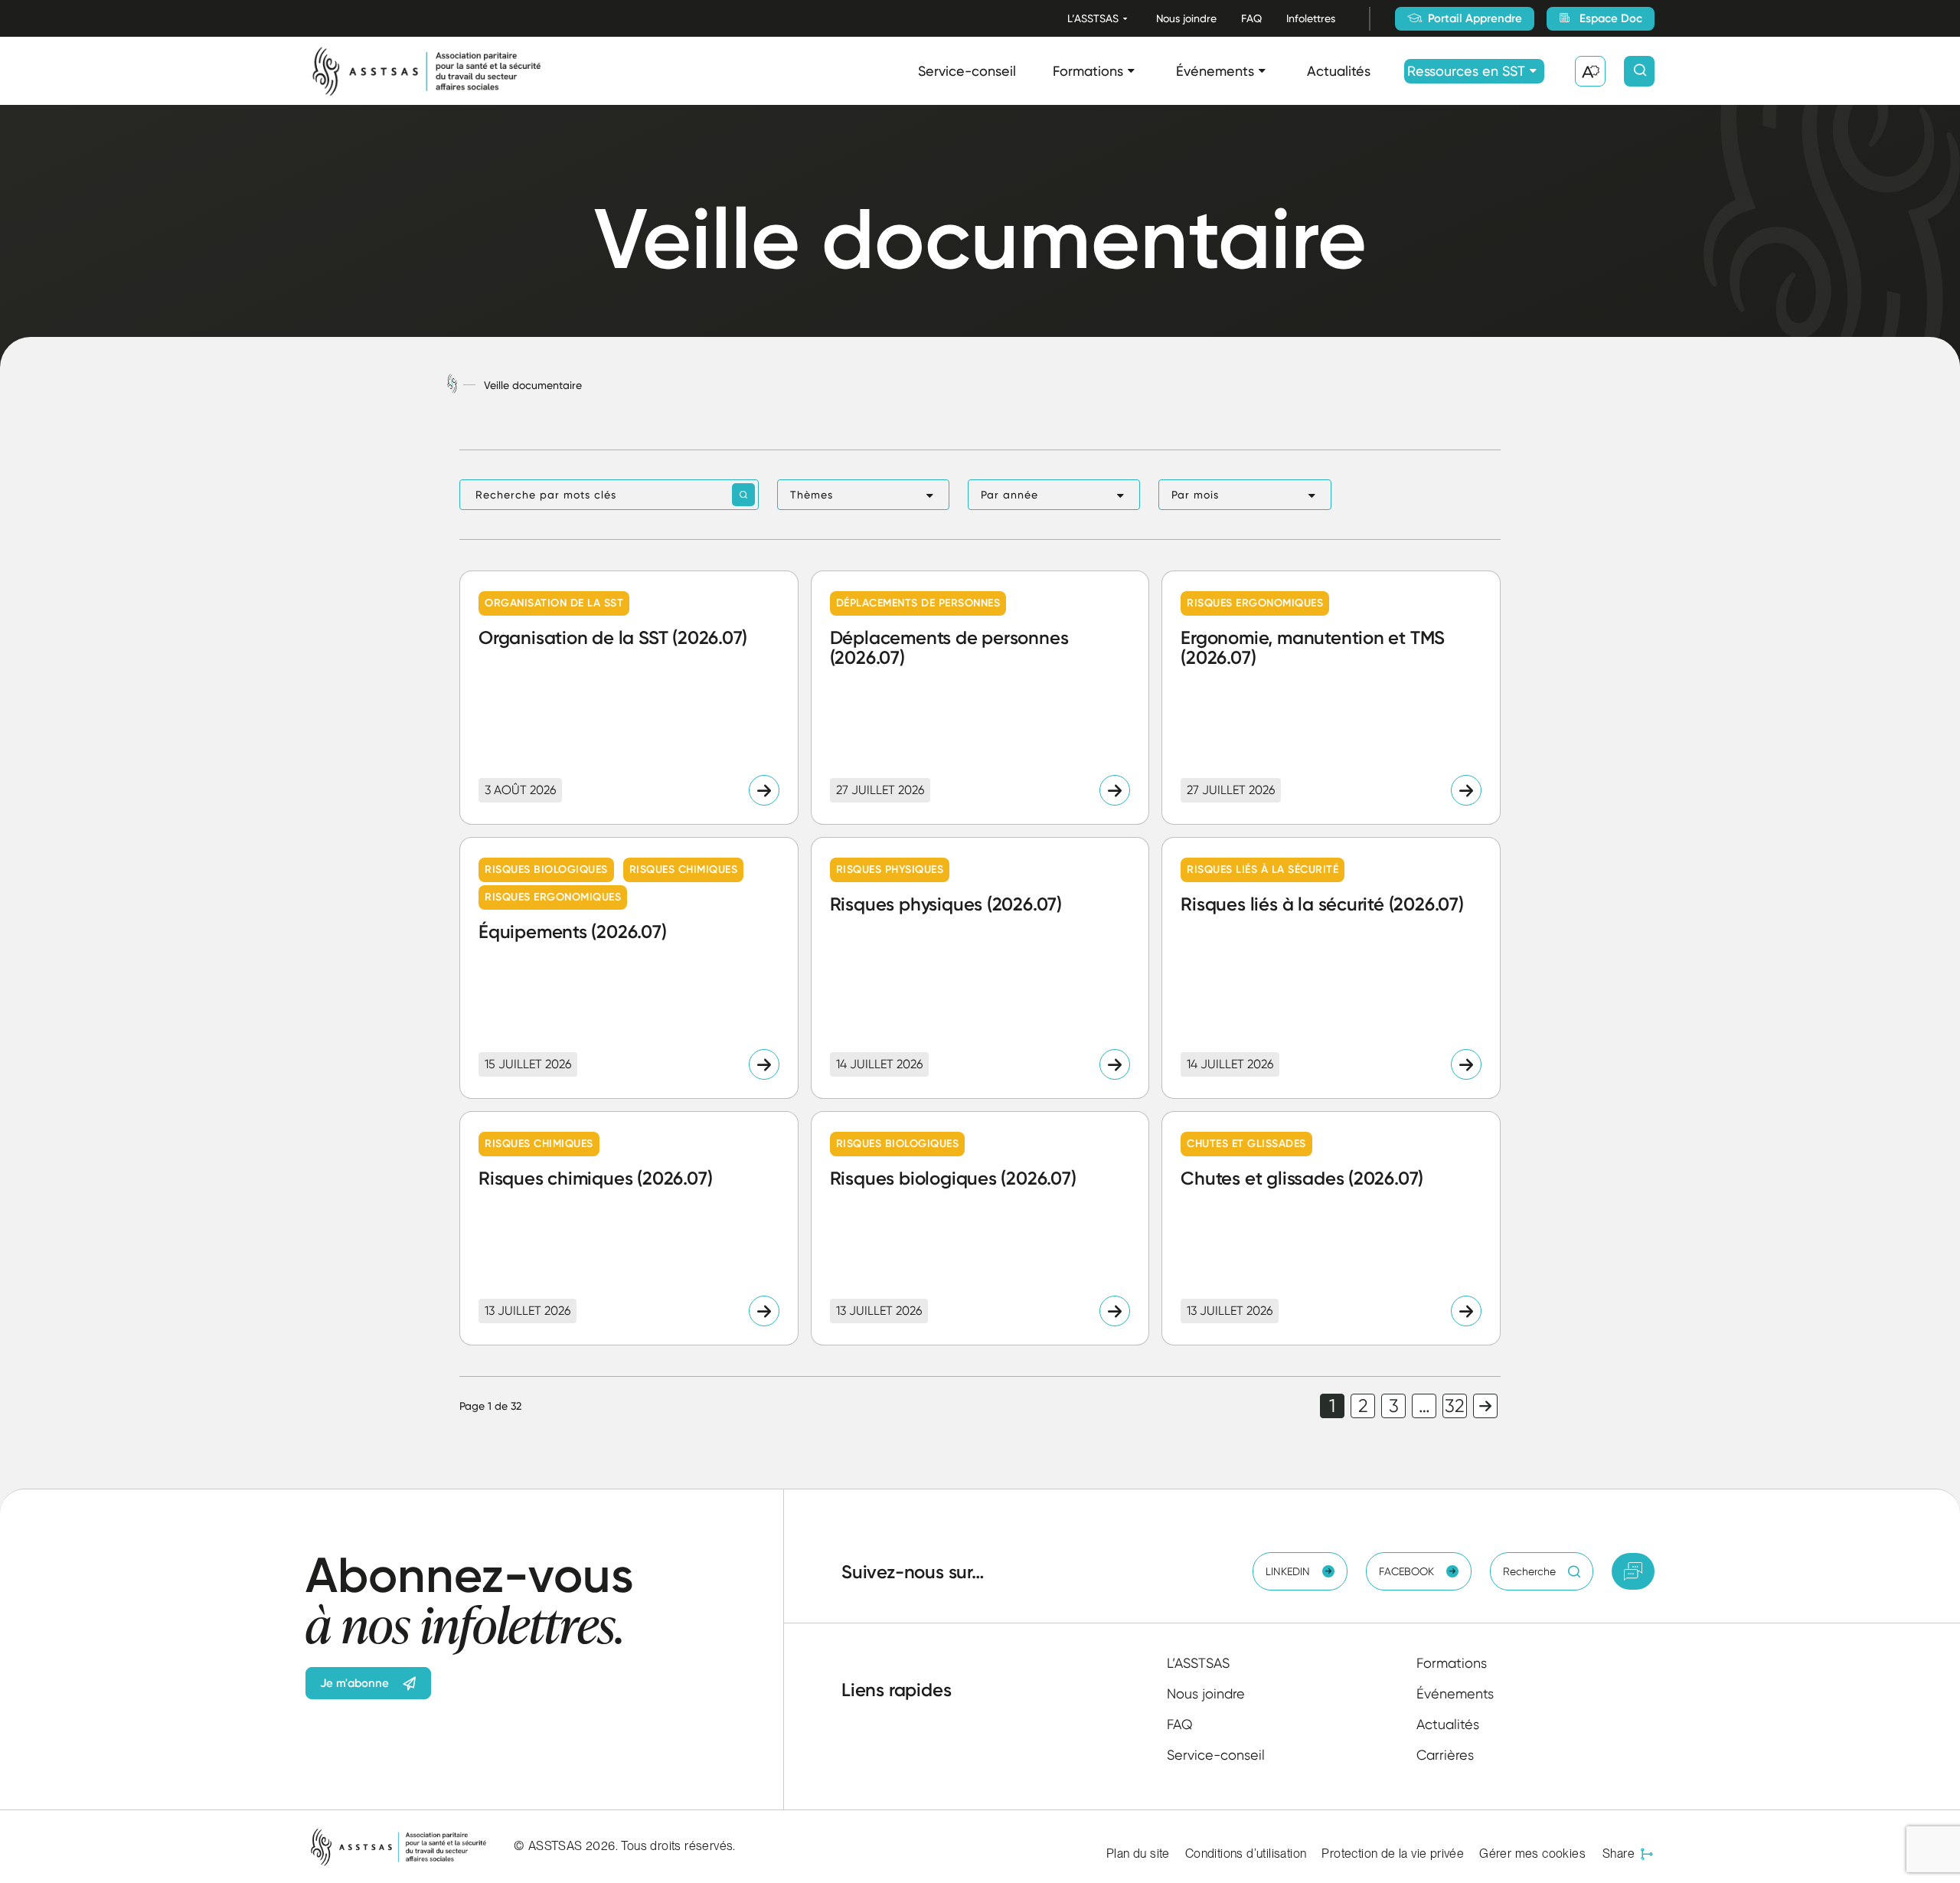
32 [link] (1455, 1406)
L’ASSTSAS (1093, 18)
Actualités (1339, 71)
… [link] (1424, 1406)
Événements (1215, 71)
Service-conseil (967, 71)
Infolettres (1311, 18)
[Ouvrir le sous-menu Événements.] (1262, 71)
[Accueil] (452, 385)
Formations (1088, 71)
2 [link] (1363, 1406)
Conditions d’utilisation (1246, 1854)
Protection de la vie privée (1393, 1854)
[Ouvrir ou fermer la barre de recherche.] (1639, 71)
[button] (863, 495)
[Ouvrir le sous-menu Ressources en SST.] (1533, 71)
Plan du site (1138, 1854)
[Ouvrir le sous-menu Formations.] (1131, 71)
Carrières (1445, 1755)
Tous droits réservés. (678, 1846)
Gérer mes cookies (1532, 1854)
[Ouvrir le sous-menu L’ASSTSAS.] (1125, 19)
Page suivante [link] (1485, 1406)
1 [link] (1332, 1406)
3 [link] (1394, 1406)
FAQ (1251, 18)
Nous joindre (1186, 18)
